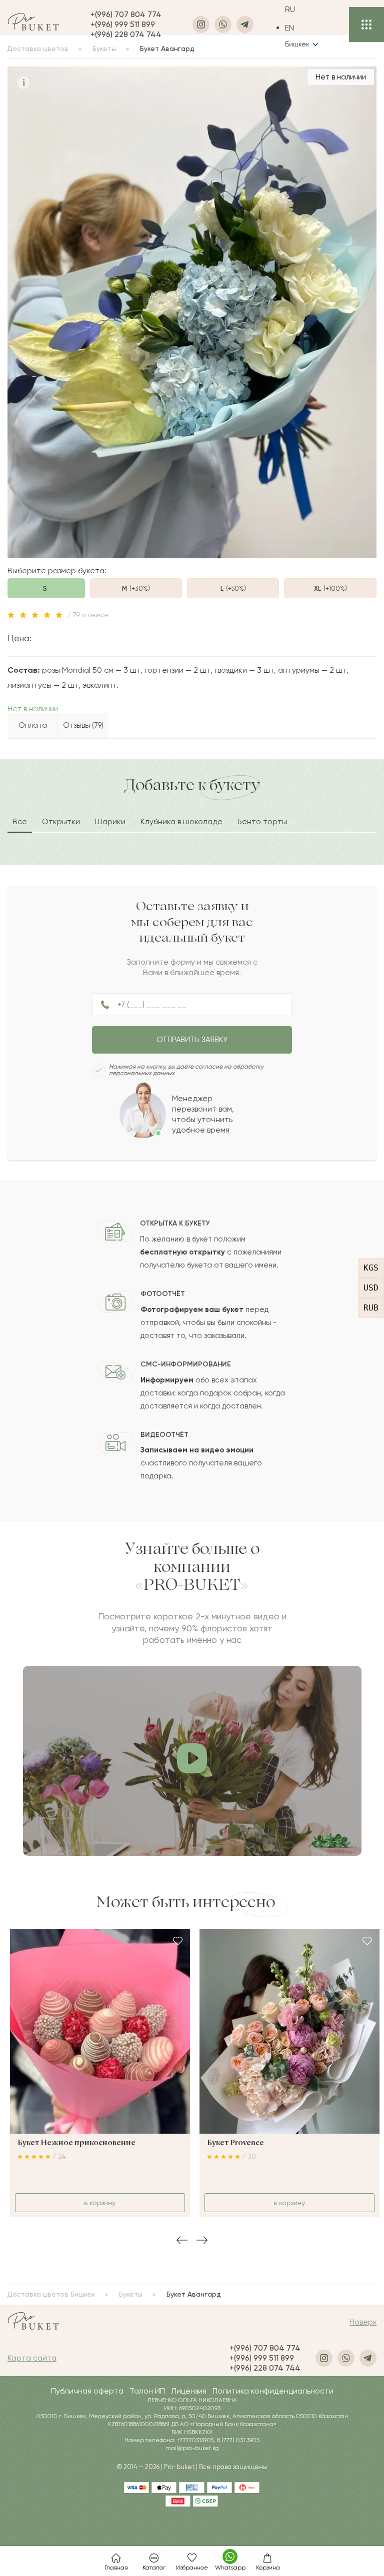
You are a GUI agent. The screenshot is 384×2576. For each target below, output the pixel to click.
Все (20, 821)
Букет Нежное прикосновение (76, 2143)
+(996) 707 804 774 (126, 14)
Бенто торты (262, 821)
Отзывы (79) (83, 725)
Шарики (110, 821)
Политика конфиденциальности (273, 2391)
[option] (301, 28)
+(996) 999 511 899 (123, 24)
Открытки (61, 821)
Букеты (131, 2294)
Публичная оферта (87, 2391)
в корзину (100, 2203)
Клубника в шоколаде (181, 821)
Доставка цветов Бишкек (51, 2294)
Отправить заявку (192, 1040)
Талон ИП (147, 2391)
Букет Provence (235, 2143)
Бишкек (297, 44)
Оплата (33, 725)
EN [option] (289, 28)
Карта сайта (32, 2358)
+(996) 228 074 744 (126, 34)
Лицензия (189, 2391)
